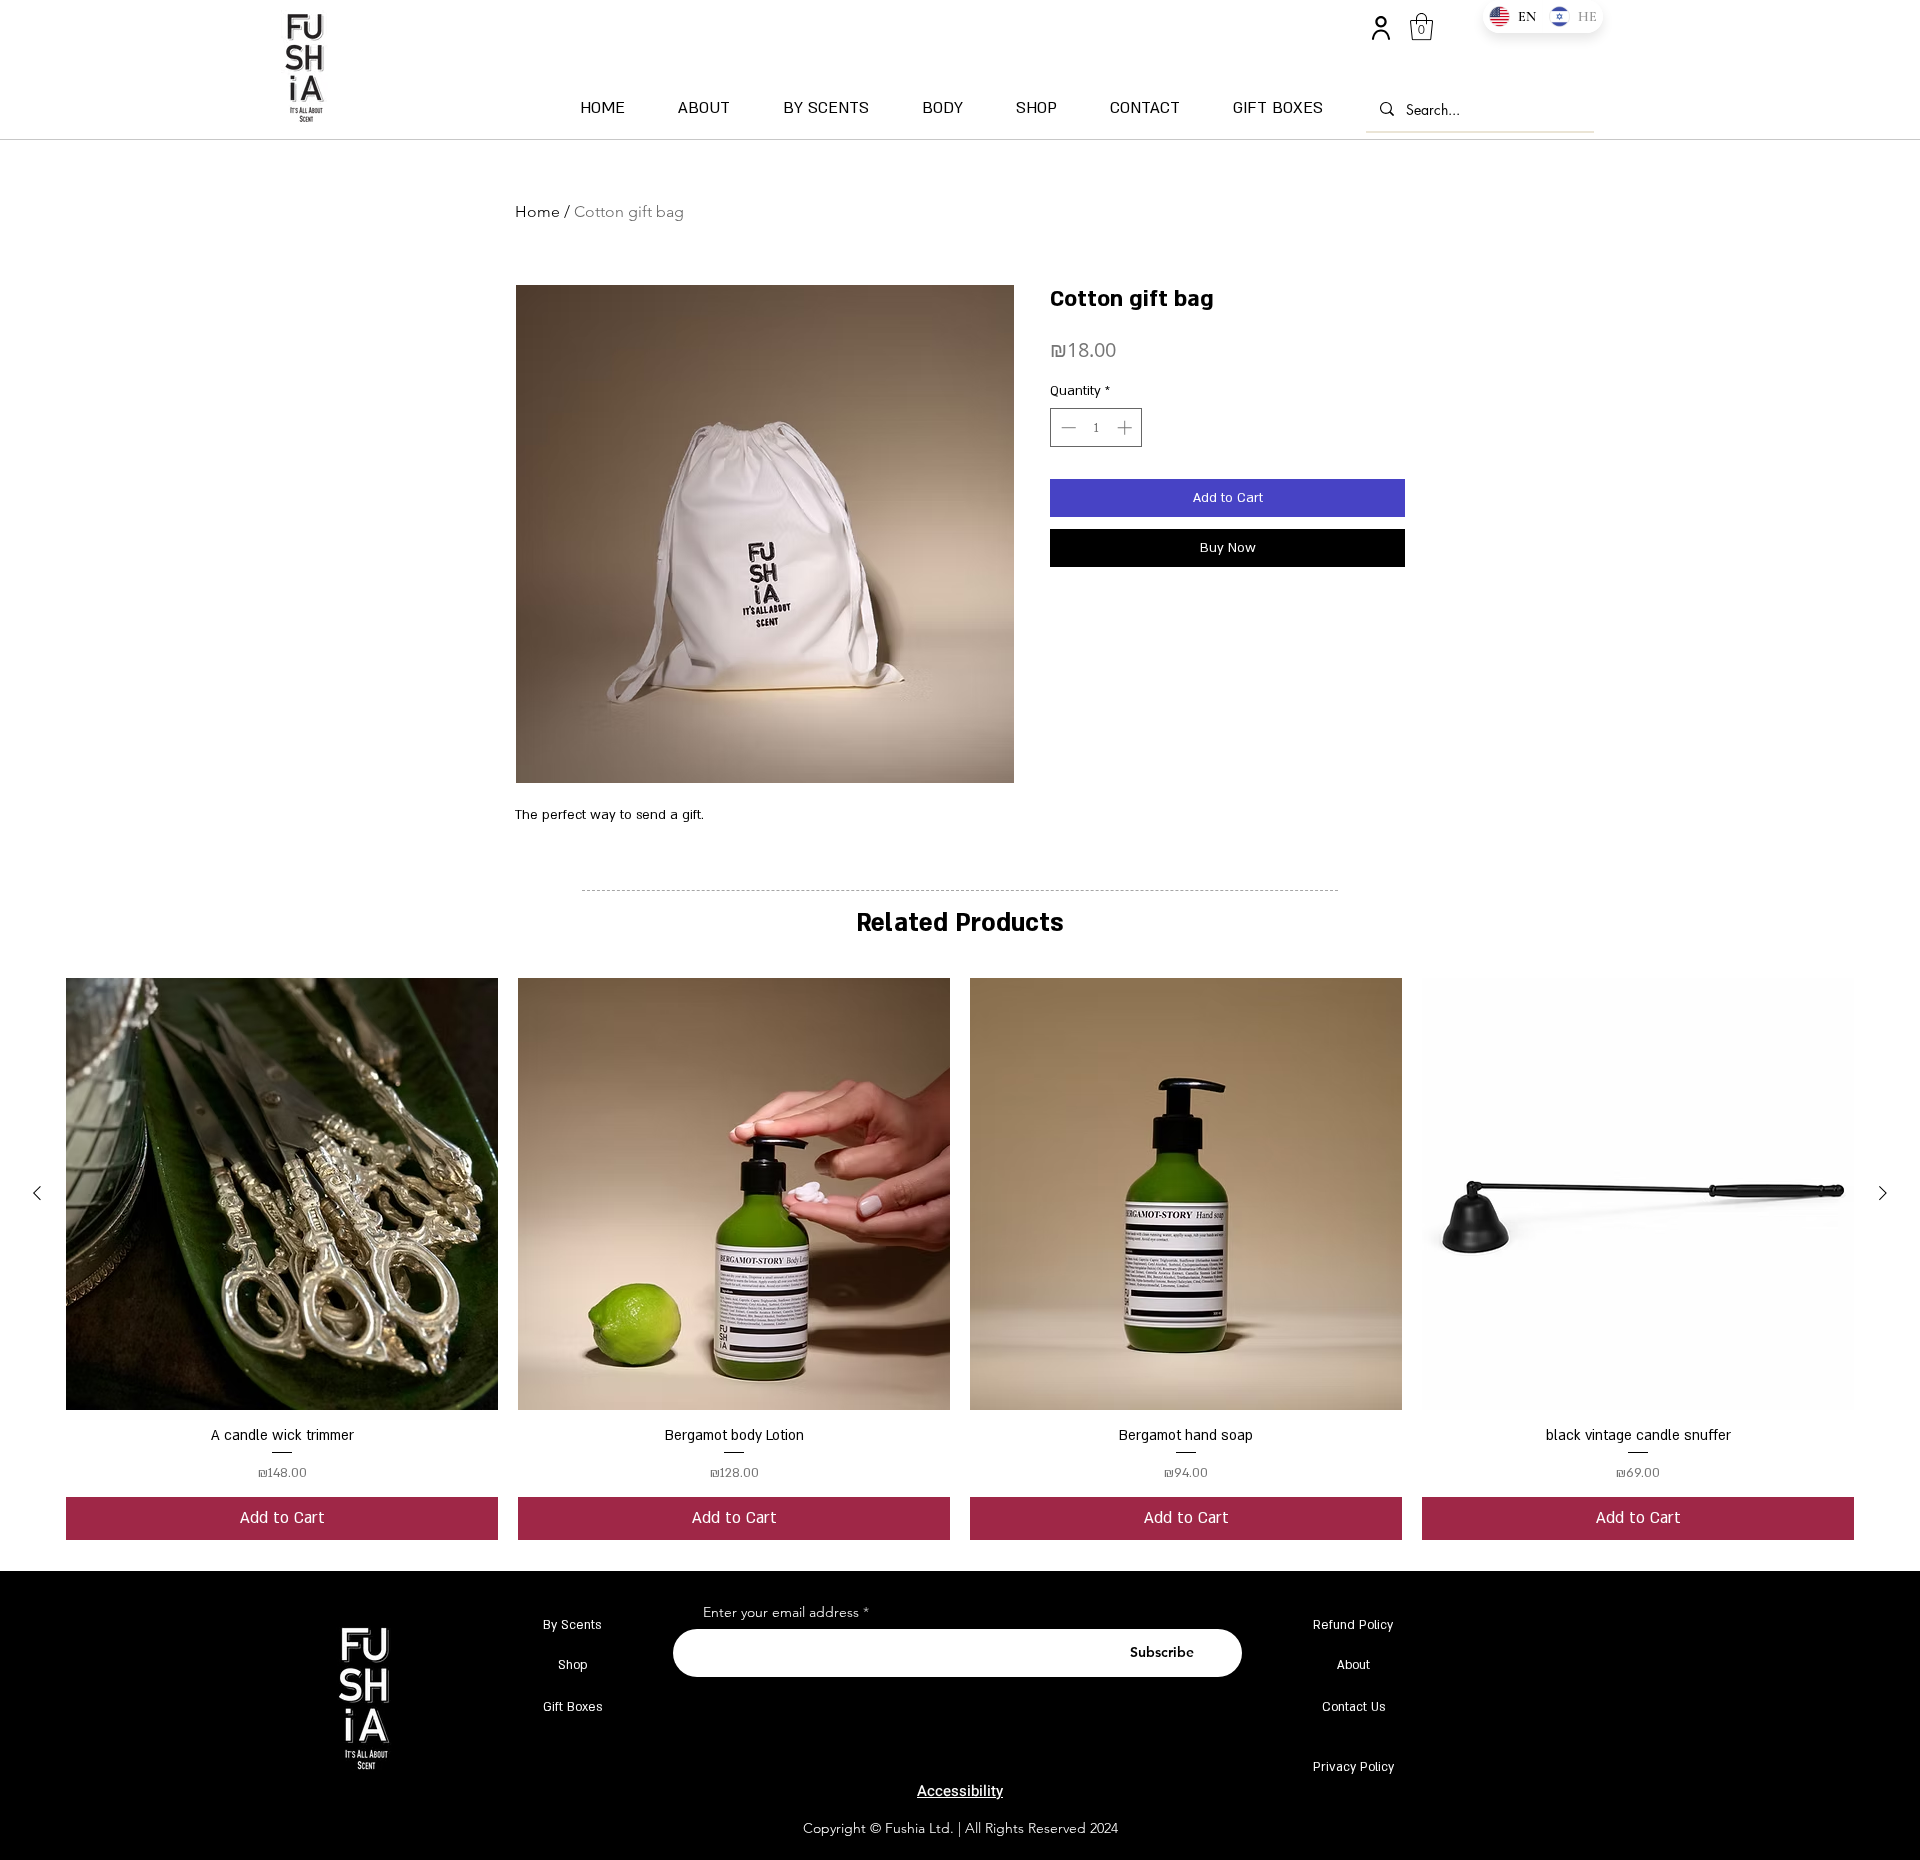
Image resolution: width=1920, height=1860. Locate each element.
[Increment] (1126, 427)
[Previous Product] (37, 1193)
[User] (1380, 27)
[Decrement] (1066, 427)
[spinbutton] (1096, 427)
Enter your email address (781, 1612)
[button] (1421, 26)
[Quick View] (282, 1194)
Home (537, 211)
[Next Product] (1883, 1193)
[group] (960, 1258)
